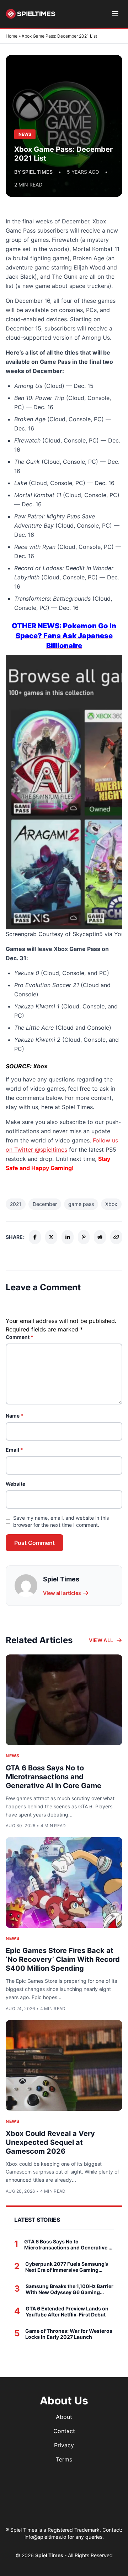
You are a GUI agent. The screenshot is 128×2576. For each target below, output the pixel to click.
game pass (81, 1204)
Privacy (64, 2445)
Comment (20, 1337)
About (64, 2417)
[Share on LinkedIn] (68, 1237)
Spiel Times (50, 2555)
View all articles (62, 1593)
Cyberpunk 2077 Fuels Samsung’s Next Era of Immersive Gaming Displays (67, 2267)
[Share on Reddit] (100, 1237)
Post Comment (34, 1543)
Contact (64, 2431)
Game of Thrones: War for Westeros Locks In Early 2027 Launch (69, 2334)
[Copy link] (116, 1237)
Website (15, 1484)
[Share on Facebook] (35, 1237)
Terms (64, 2459)
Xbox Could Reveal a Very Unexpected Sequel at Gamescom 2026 (50, 2142)
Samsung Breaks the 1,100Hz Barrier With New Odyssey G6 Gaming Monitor (70, 2289)
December (45, 1204)
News (12, 1756)
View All (101, 1640)
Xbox (40, 1066)
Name (15, 1416)
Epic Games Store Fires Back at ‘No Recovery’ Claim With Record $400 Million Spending (63, 1959)
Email (14, 1450)
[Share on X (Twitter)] (51, 1237)
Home (12, 36)
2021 (16, 1204)
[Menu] (115, 14)
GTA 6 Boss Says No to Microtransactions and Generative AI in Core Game (54, 1777)
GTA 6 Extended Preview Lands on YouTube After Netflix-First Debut (67, 2312)
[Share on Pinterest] (84, 1237)
